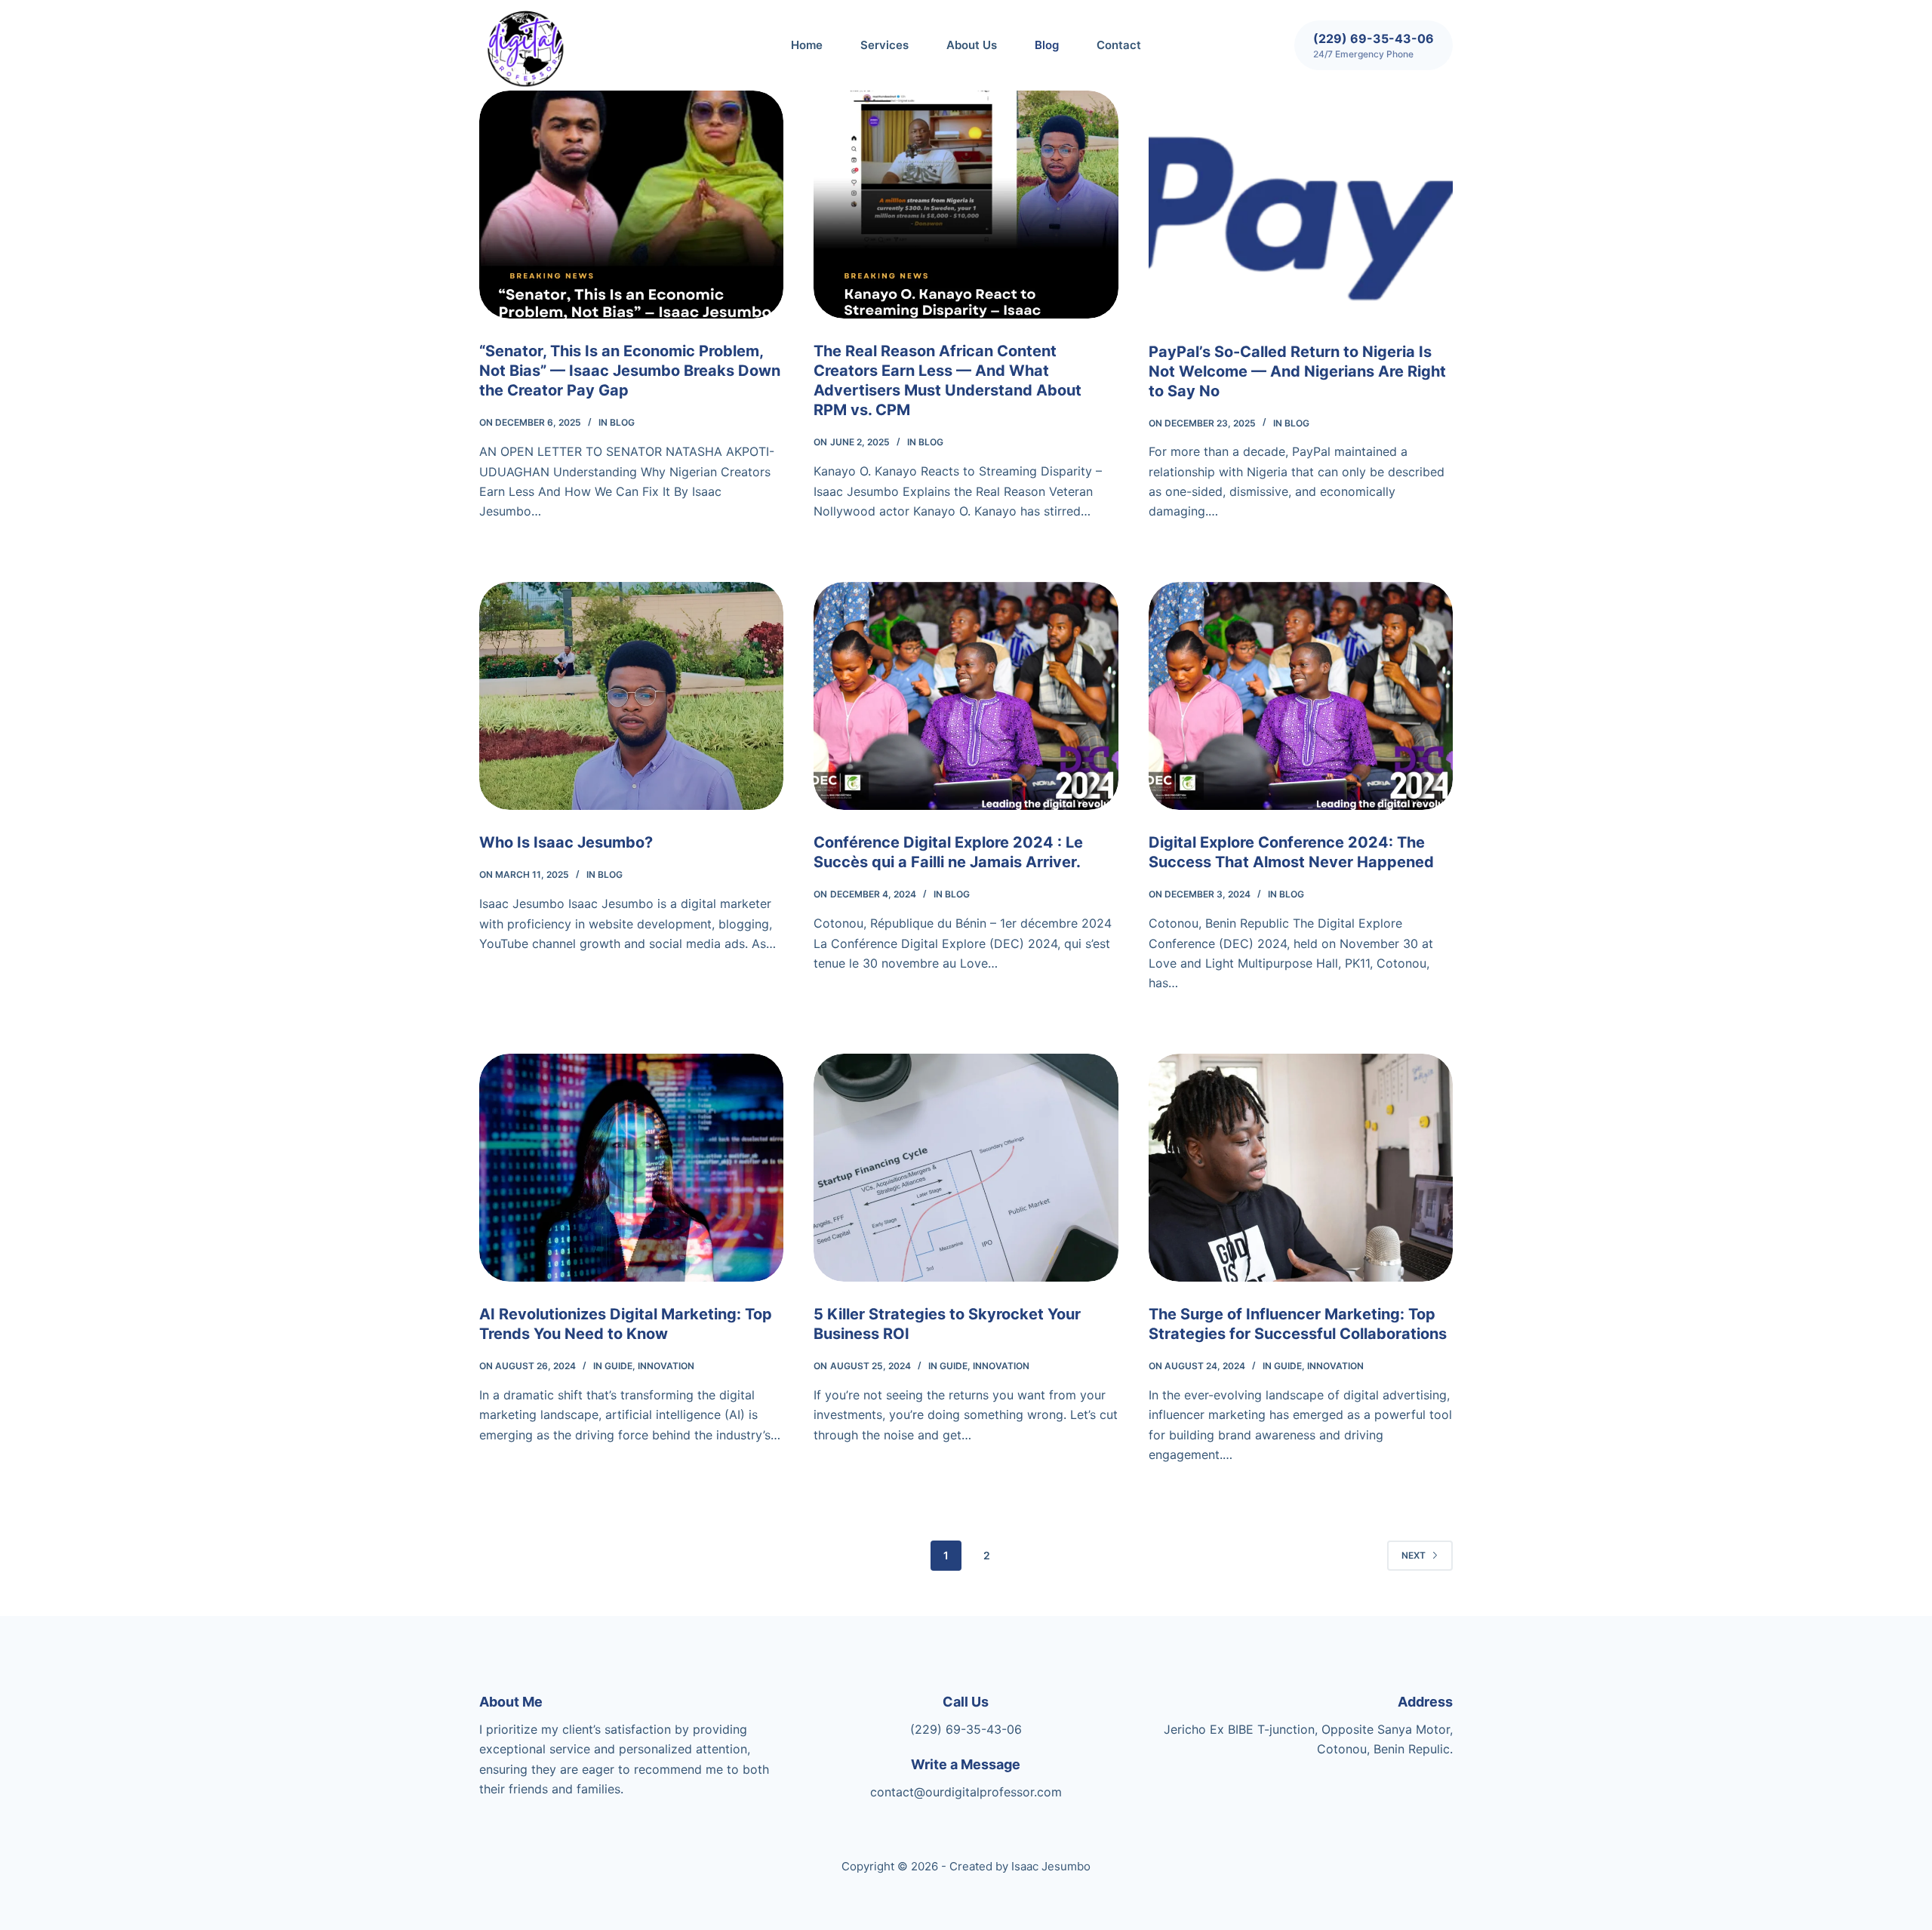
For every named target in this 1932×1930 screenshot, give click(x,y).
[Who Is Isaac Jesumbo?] (631, 696)
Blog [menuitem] (1047, 45)
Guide (618, 1366)
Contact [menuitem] (1119, 45)
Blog (622, 422)
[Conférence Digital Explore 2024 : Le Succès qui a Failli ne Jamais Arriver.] (966, 696)
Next (1414, 1555)
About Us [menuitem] (972, 45)
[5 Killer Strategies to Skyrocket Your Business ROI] (966, 1168)
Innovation (666, 1366)
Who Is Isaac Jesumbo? (566, 842)
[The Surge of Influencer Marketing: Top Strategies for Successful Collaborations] (1301, 1168)
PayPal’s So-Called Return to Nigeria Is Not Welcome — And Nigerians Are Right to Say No (1297, 371)
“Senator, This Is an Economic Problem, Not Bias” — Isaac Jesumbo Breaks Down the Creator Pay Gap (630, 371)
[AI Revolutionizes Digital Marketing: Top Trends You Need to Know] (631, 1168)
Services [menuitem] (884, 45)
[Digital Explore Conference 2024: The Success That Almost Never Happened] (1301, 696)
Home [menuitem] (807, 45)
